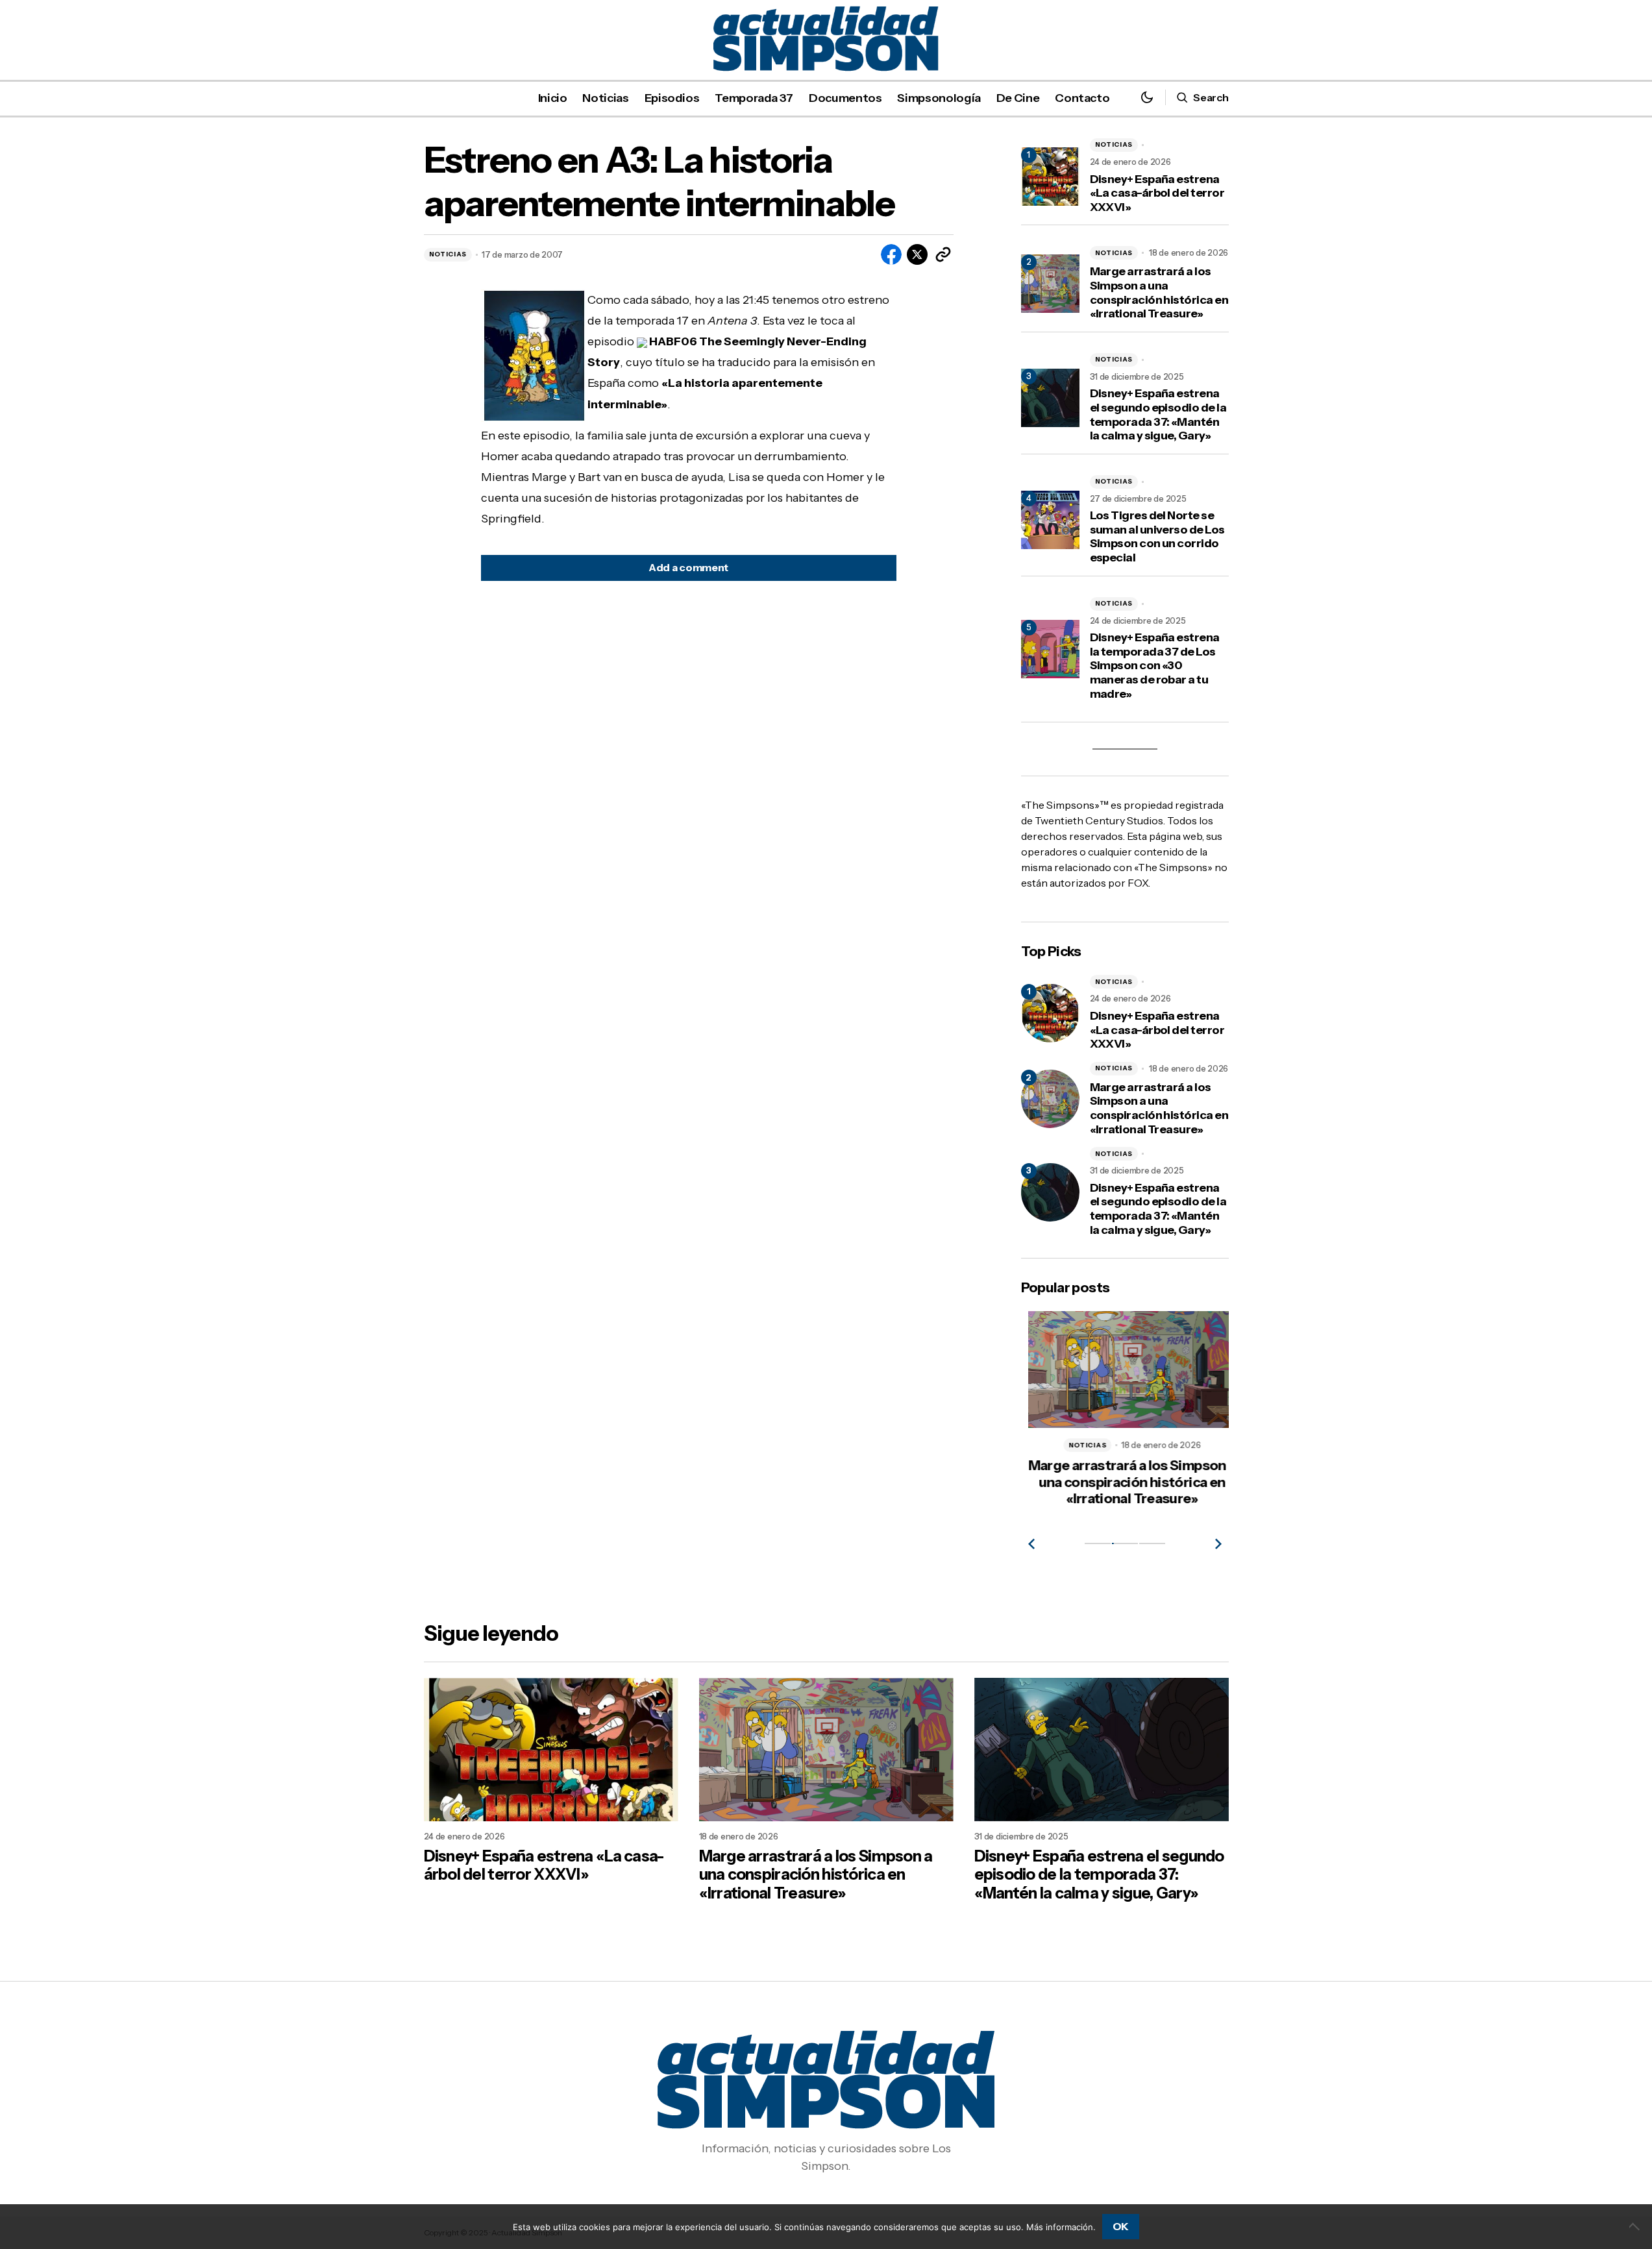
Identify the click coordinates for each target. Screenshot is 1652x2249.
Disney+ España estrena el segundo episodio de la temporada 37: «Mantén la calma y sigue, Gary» (1158, 415)
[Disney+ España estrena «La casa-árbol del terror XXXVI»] (1050, 1013)
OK (1121, 2226)
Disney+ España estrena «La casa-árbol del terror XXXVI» (1157, 193)
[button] (1147, 98)
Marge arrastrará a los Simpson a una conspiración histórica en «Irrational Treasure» (1159, 293)
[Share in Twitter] (917, 254)
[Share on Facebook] (891, 254)
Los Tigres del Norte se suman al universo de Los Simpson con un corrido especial (1157, 537)
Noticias (448, 254)
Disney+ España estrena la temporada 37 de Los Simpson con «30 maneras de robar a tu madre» (1155, 666)
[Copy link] (943, 254)
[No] (1636, 2226)
